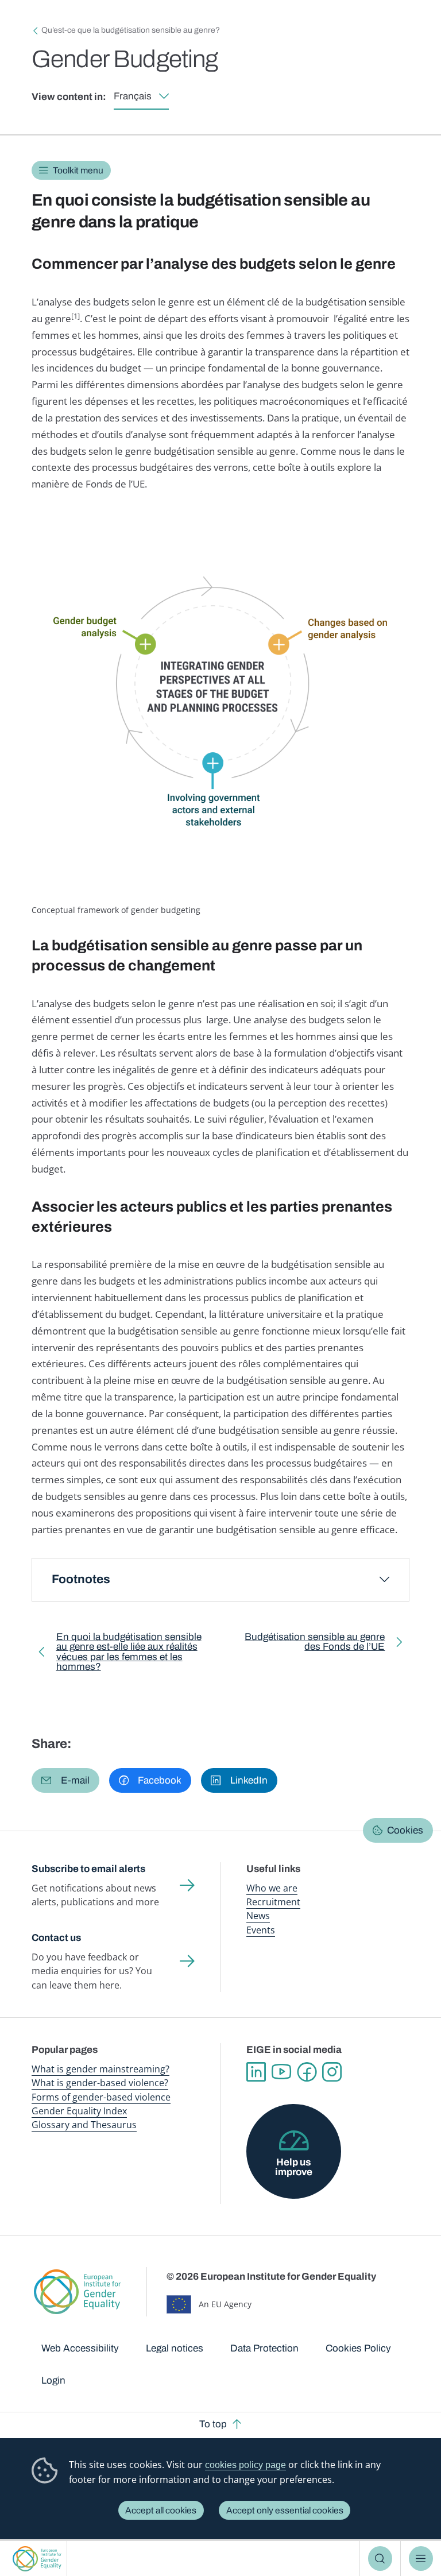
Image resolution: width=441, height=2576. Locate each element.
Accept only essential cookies (285, 2510)
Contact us (56, 1938)
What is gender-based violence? (100, 2083)
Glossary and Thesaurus (84, 2125)
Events (261, 1930)
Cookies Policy (358, 2348)
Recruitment (273, 1902)
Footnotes (81, 1579)
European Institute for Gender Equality (37, 2558)
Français (133, 96)
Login (53, 2380)
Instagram (332, 2072)
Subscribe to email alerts (88, 1869)
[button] (65, 1780)
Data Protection (264, 2348)
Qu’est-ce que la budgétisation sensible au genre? (131, 30)
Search (380, 2558)
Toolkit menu (78, 170)
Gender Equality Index (79, 2111)
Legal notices (175, 2348)
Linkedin (256, 2072)
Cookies (405, 1830)
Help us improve (294, 2167)
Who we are (272, 1888)
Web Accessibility (80, 2348)
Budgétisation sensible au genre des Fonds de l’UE (311, 1644)
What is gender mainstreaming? (100, 2069)
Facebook (307, 2072)
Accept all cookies (161, 2510)
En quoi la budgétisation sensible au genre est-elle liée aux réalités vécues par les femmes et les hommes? (129, 1654)
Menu (421, 2558)
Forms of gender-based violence (101, 2097)
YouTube (281, 2072)
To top (213, 2424)
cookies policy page (245, 2465)
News (258, 1916)
